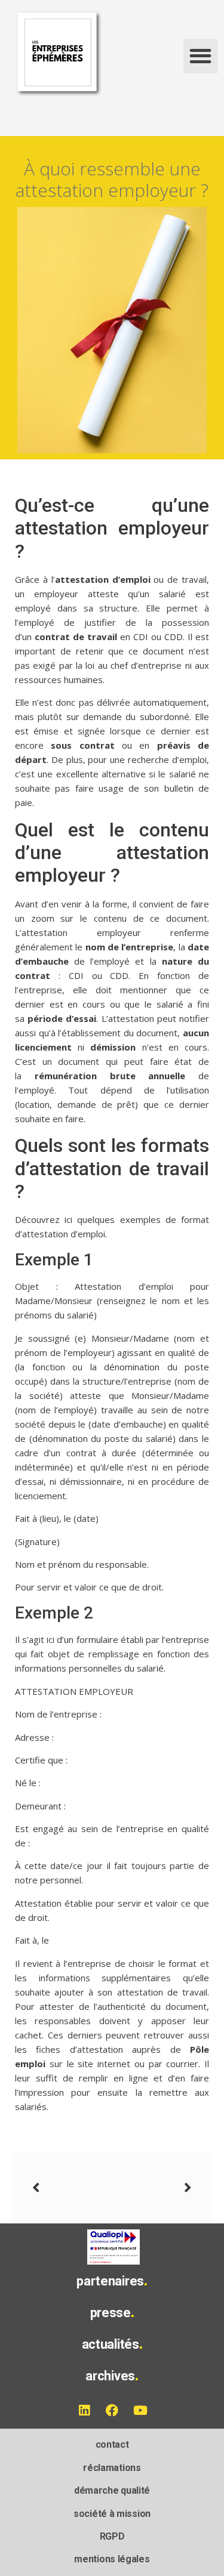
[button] (201, 56)
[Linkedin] (84, 2410)
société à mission (112, 2514)
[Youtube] (140, 2410)
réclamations (112, 2468)
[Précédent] (72, 2188)
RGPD (112, 2536)
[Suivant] (152, 2188)
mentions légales (112, 2559)
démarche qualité (112, 2490)
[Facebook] (112, 2410)
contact (112, 2444)
